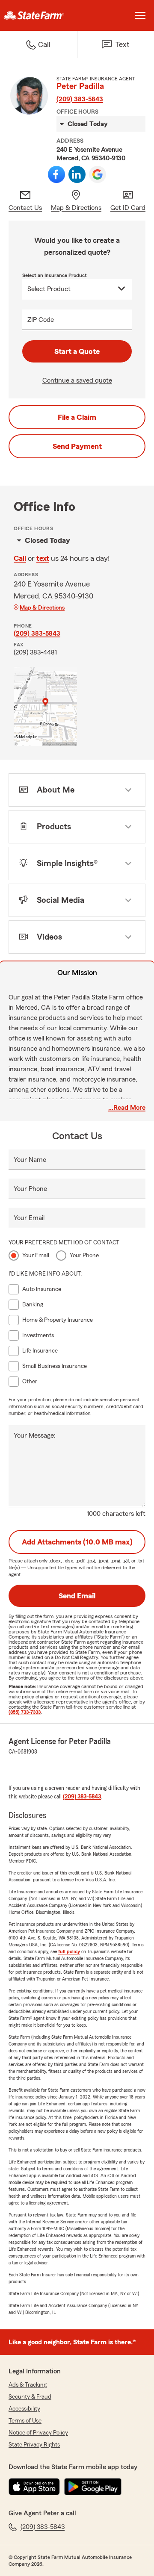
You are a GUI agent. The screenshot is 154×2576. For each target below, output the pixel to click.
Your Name (30, 1160)
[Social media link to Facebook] (56, 174)
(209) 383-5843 (80, 99)
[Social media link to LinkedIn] (77, 174)
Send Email (77, 1596)
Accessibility (24, 2409)
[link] (38, 15)
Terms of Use (25, 2421)
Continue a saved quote (77, 380)
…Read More (127, 1108)
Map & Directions (42, 608)
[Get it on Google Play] (93, 2487)
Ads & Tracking (28, 2385)
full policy (69, 1951)
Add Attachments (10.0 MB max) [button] (77, 1542)
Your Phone (30, 1189)
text (43, 558)
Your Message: (35, 1435)
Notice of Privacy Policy (38, 2433)
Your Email (29, 1218)
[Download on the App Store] (34, 2487)
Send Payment (77, 446)
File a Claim (77, 417)
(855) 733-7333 (25, 1712)
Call (20, 558)
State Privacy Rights (34, 2445)
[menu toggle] (140, 15)
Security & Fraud (30, 2397)
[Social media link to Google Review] (98, 174)
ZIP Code (41, 320)
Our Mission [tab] (77, 973)
